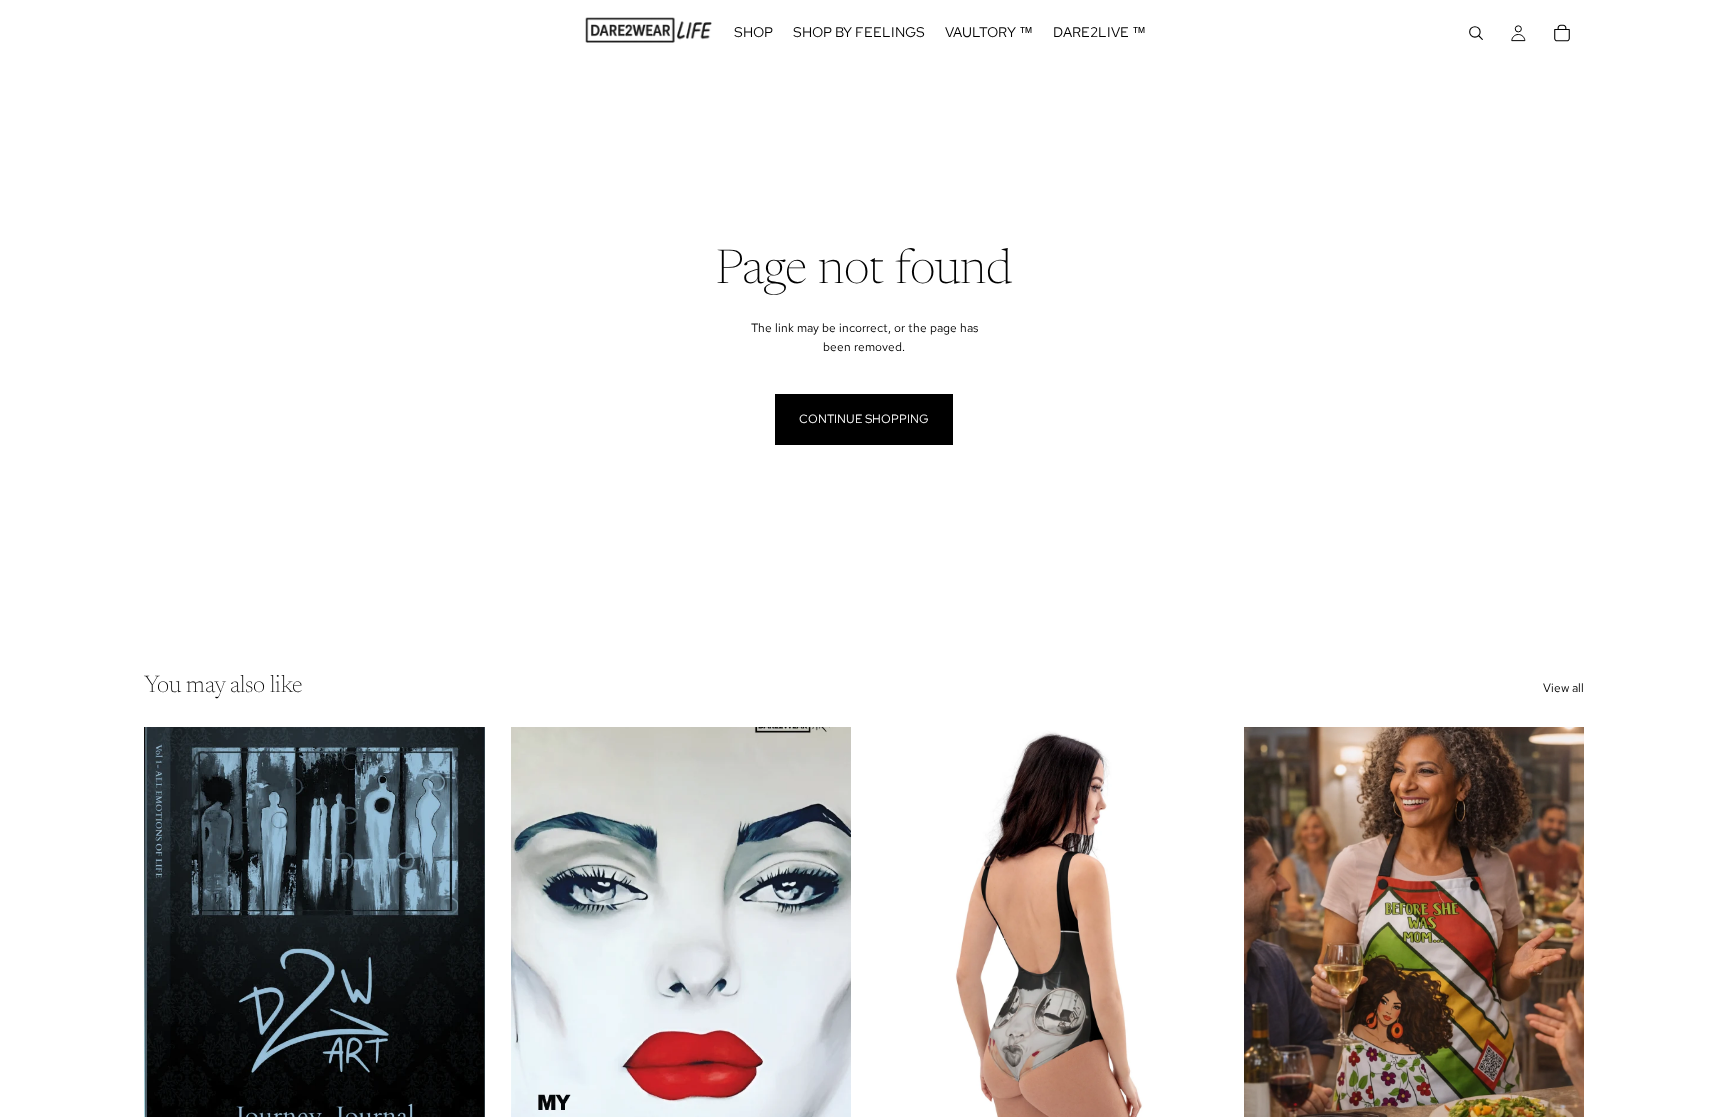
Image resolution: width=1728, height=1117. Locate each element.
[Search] (1476, 33)
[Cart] (1562, 33)
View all (1563, 688)
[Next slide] (455, 940)
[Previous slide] (174, 940)
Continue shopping (864, 419)
